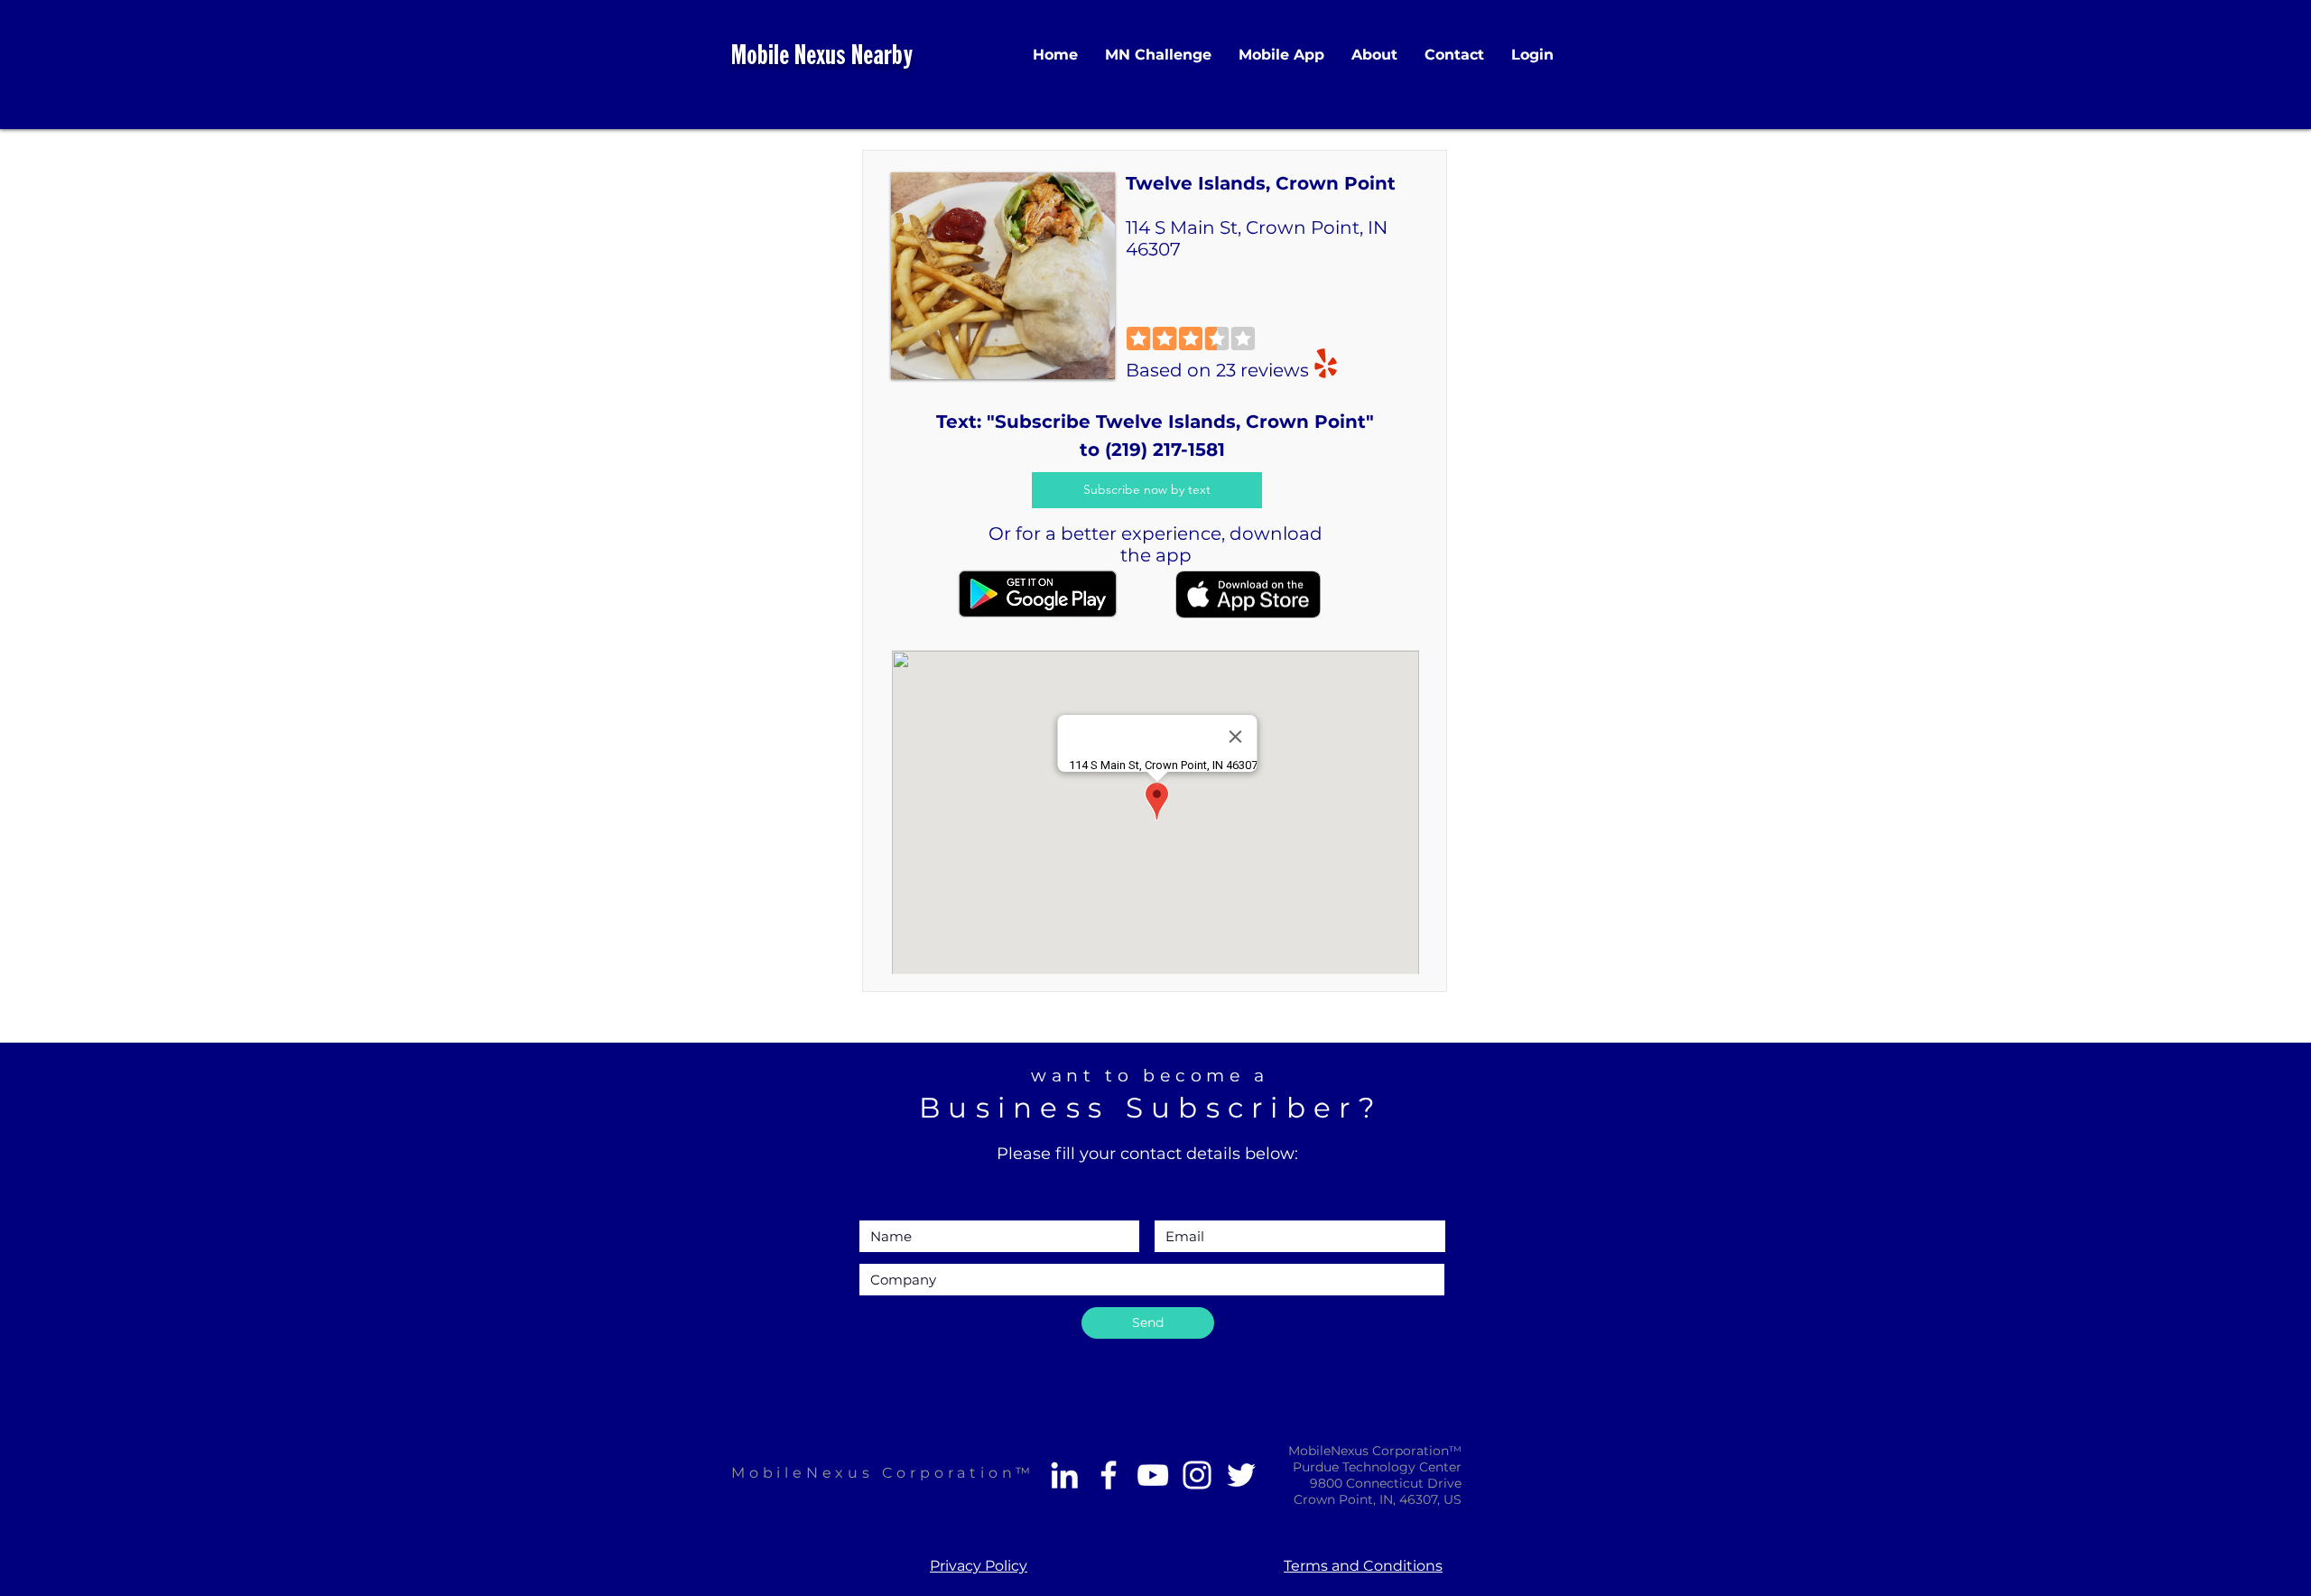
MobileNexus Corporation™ (883, 1473)
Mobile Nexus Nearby (822, 57)
